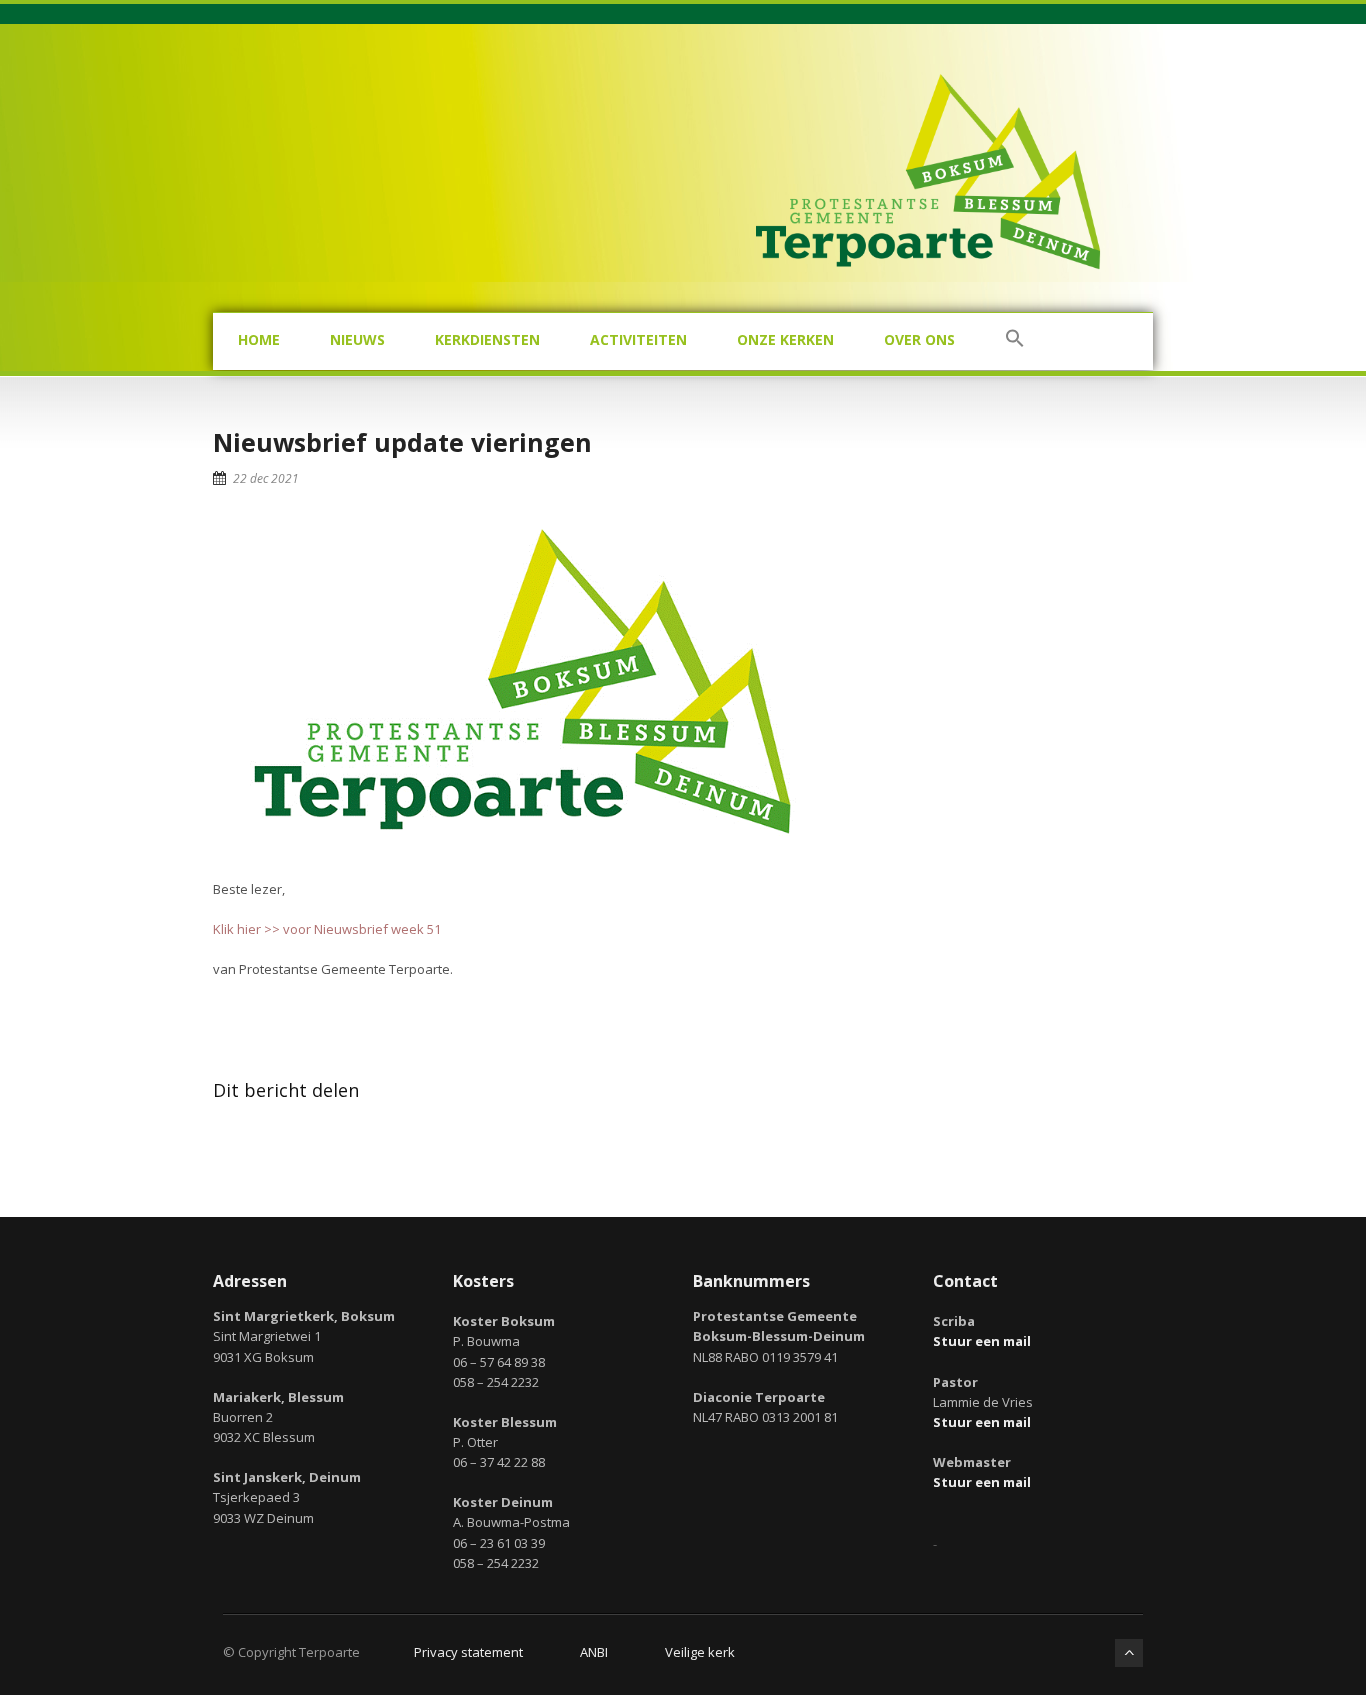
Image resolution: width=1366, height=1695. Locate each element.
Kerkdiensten (487, 339)
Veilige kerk (700, 1652)
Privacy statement (468, 1652)
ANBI (594, 1652)
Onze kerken (785, 339)
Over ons (919, 339)
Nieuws (357, 339)
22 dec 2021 (266, 478)
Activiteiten (638, 339)
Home (259, 339)
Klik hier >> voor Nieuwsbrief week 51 (327, 929)
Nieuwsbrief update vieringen (402, 442)
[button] (1015, 341)
